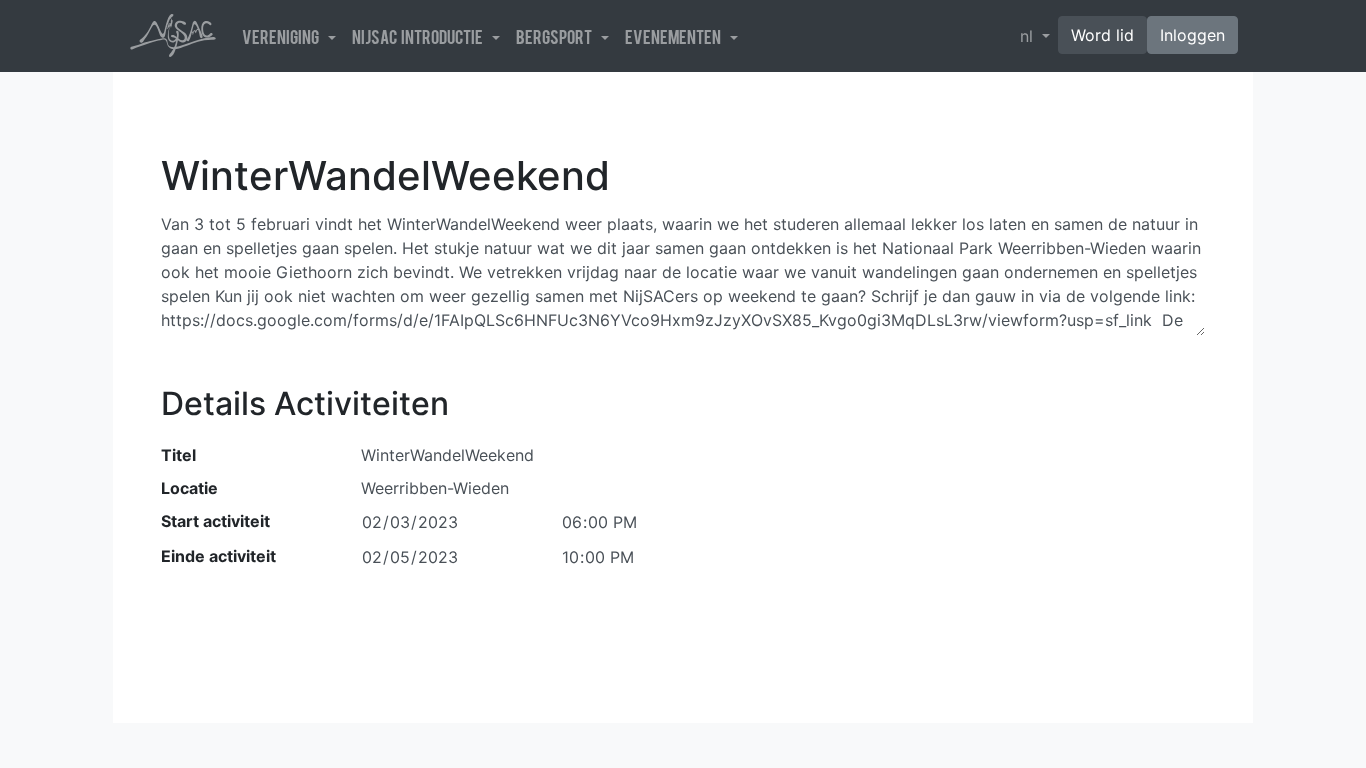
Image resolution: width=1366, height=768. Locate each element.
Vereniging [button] (283, 36)
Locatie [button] (189, 488)
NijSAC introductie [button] (420, 36)
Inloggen (1192, 35)
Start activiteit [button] (215, 521)
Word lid (1102, 35)
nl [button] (1029, 36)
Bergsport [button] (556, 36)
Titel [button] (178, 455)
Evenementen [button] (675, 36)
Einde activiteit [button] (218, 556)
